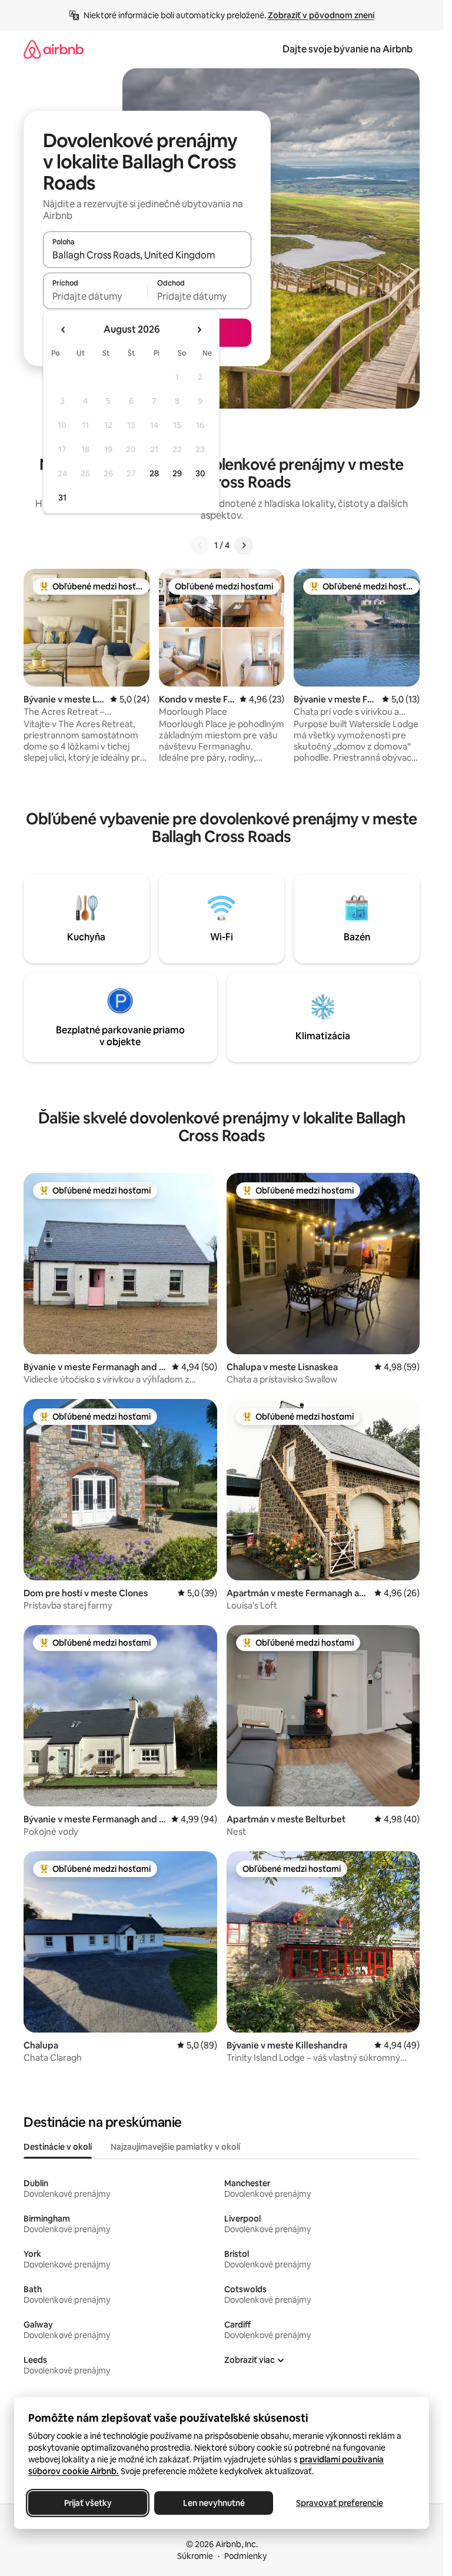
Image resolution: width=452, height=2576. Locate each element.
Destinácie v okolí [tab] (58, 2147)
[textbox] (95, 296)
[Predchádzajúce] (200, 545)
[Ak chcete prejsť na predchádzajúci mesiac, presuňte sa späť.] (64, 330)
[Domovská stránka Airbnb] (54, 49)
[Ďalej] (244, 545)
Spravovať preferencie (340, 2503)
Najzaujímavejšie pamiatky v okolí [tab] (175, 2147)
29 (177, 473)
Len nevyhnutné (214, 2503)
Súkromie (195, 2556)
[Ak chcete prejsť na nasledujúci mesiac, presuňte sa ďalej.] (199, 330)
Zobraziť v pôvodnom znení (321, 15)
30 (200, 473)
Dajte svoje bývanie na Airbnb (348, 49)
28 (154, 473)
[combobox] (147, 255)
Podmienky (245, 2556)
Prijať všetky (88, 2503)
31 (62, 498)
